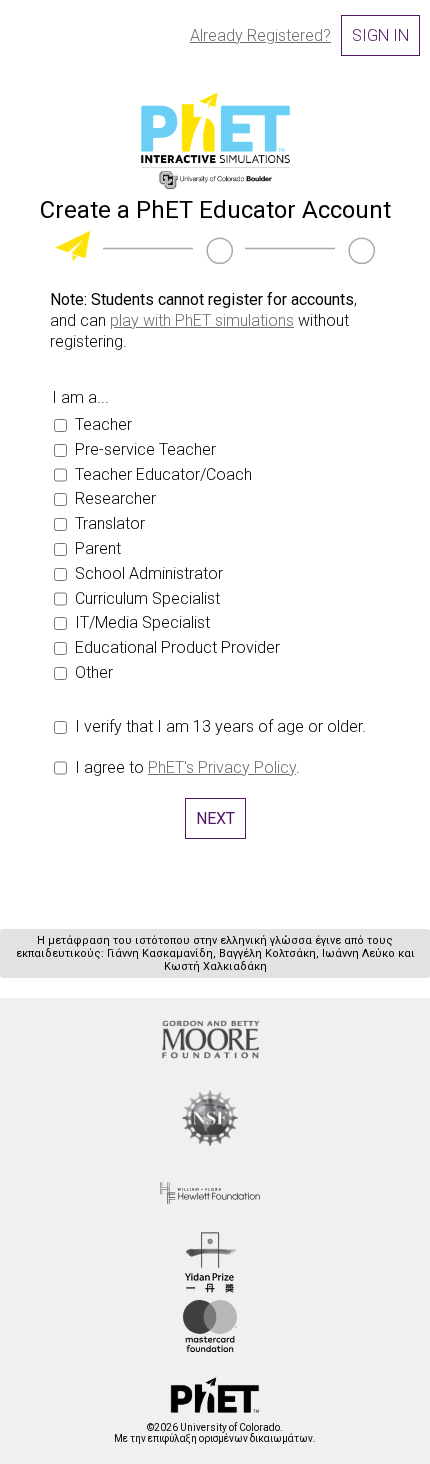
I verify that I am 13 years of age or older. (220, 726)
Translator (110, 523)
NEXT (215, 818)
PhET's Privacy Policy (222, 767)
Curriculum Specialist (147, 598)
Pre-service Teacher (145, 449)
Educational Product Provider (177, 647)
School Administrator (149, 573)
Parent (98, 548)
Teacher (103, 424)
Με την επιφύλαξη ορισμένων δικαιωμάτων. (215, 1433)
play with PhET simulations (202, 320)
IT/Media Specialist (142, 622)
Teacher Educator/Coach (163, 474)
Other (94, 672)
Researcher (115, 498)
